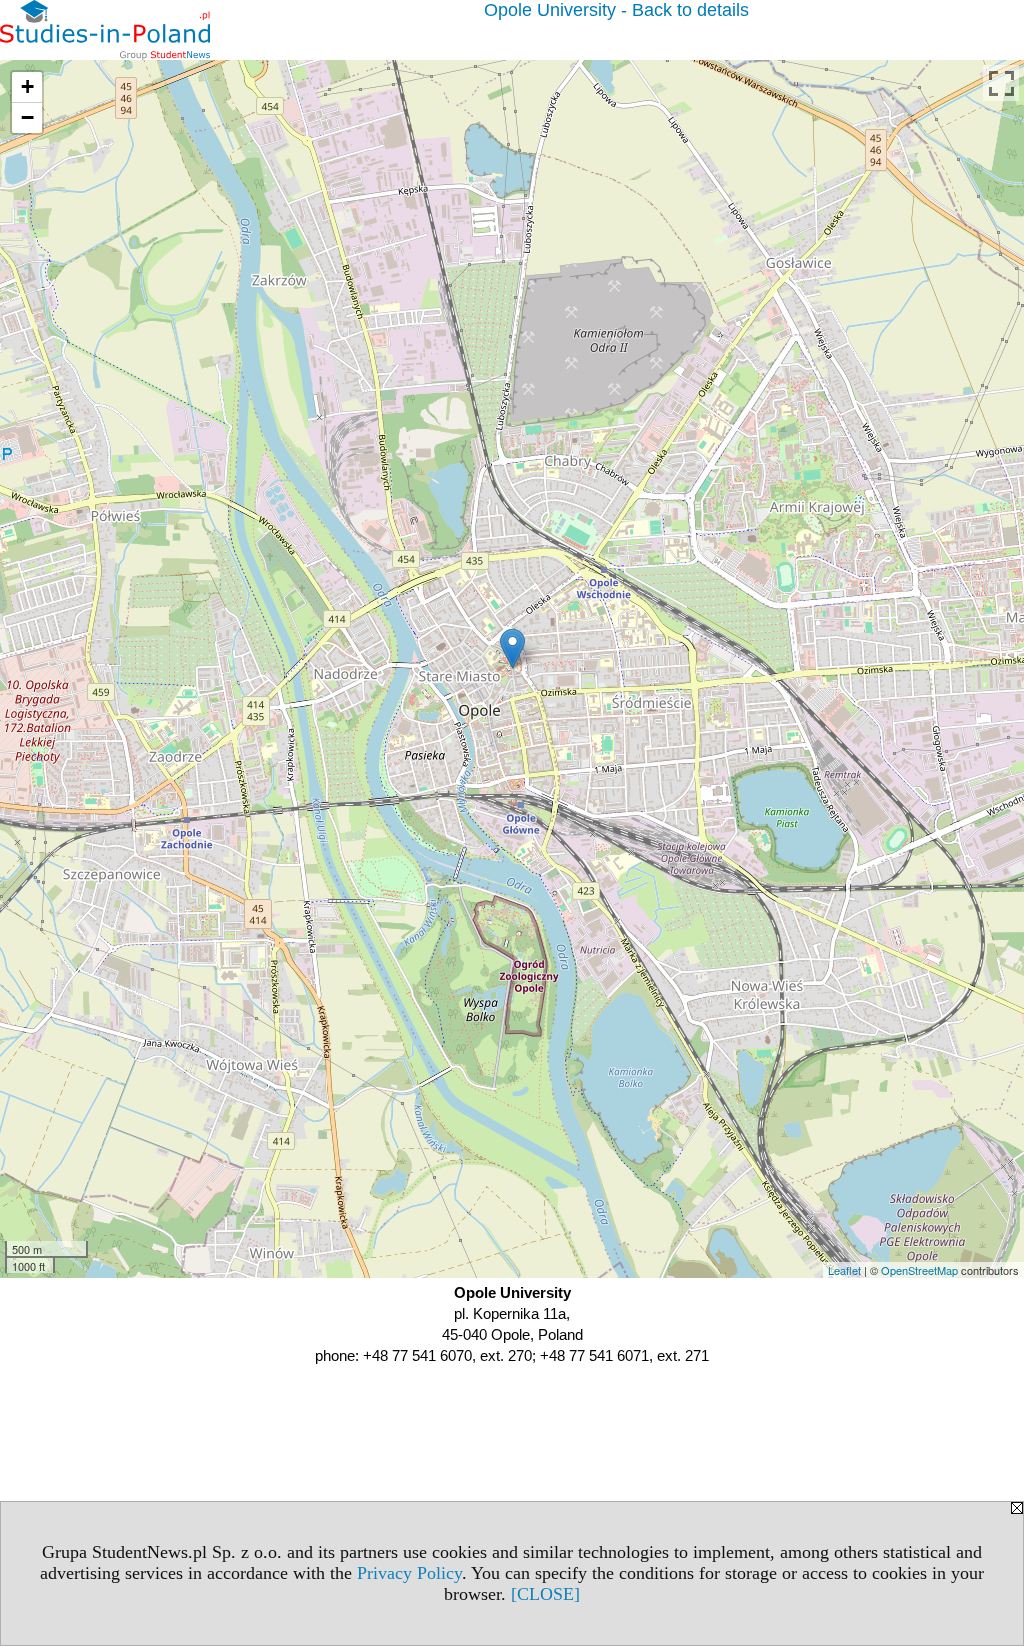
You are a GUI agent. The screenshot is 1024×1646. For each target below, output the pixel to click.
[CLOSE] (545, 1594)
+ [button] (27, 86)
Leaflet (844, 1270)
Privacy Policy (409, 1573)
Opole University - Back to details (616, 10)
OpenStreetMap (919, 1270)
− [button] (27, 117)
